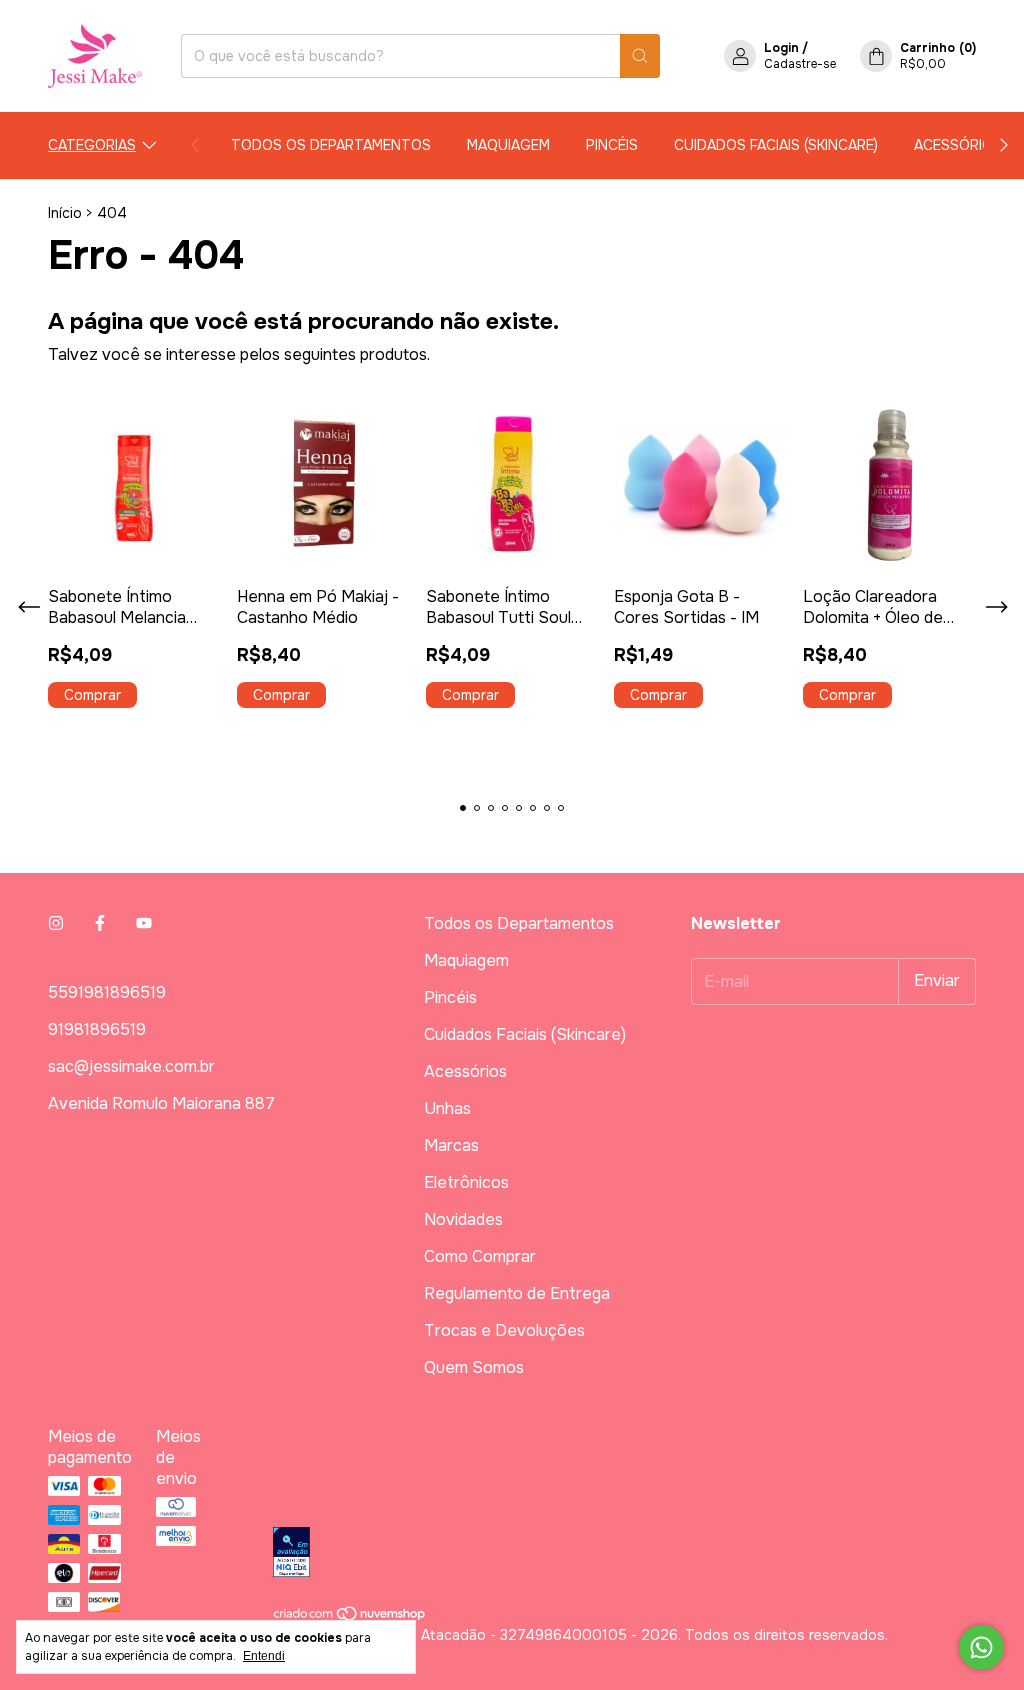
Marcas (451, 1145)
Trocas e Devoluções (504, 1330)
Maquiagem (508, 145)
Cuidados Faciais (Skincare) (776, 145)
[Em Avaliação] (624, 1554)
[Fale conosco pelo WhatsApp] (981, 1647)
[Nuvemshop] (350, 1617)
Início (65, 213)
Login (781, 48)
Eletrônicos (466, 1182)
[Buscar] (640, 56)
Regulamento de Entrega (517, 1293)
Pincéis (612, 145)
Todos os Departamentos (331, 145)
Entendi (264, 1656)
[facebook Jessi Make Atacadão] (100, 923)
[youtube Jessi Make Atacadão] (144, 923)
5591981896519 (107, 992)
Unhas (447, 1108)
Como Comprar (480, 1256)
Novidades (463, 1219)
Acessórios (958, 145)
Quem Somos (474, 1367)
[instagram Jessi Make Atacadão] (56, 923)
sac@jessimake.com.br (131, 1066)
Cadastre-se (800, 64)
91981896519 (97, 1029)
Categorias (92, 145)
